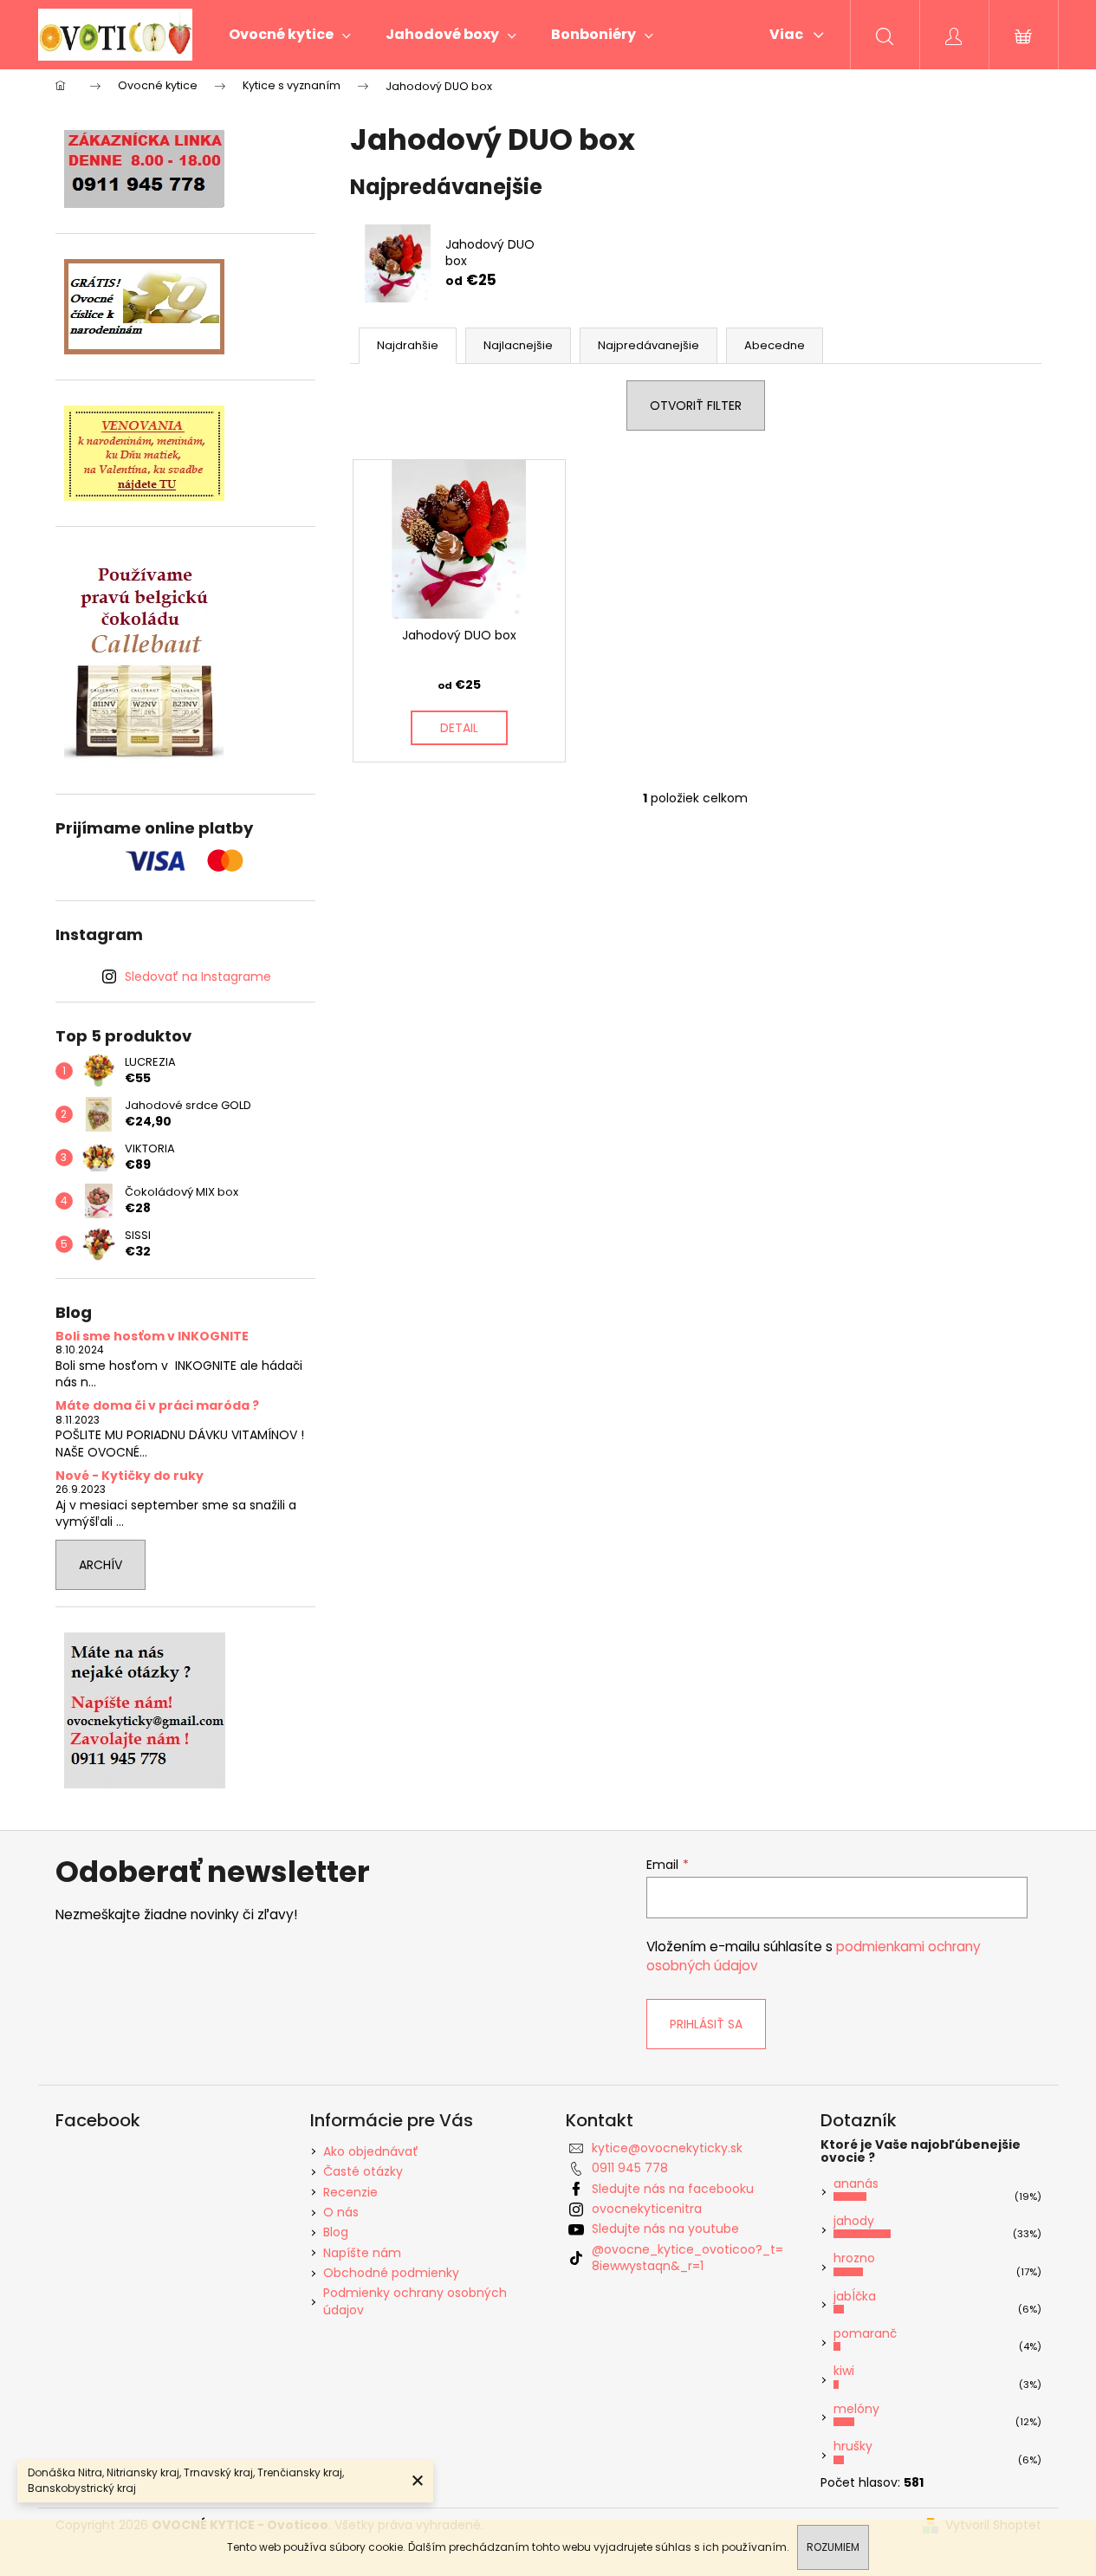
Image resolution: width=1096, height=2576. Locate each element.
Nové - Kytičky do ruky (130, 1476)
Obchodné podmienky (391, 2273)
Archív (101, 1565)
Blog (336, 2232)
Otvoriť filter (696, 406)
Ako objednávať (371, 2151)
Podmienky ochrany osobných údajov (415, 2301)
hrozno (854, 2258)
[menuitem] (290, 35)
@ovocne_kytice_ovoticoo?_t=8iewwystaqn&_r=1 (687, 2258)
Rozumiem (833, 2547)
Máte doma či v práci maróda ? (157, 1406)
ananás (856, 2183)
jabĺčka (855, 2296)
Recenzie (350, 2192)
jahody (854, 2221)
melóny (856, 2409)
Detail (459, 728)
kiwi (844, 2371)
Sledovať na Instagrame (198, 977)
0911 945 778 (630, 2168)
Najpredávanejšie (649, 345)
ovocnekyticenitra (647, 2209)
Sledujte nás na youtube (665, 2229)
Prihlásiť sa (706, 2024)
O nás (341, 2212)
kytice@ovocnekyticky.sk (667, 2148)
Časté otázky (363, 2171)
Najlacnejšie (518, 345)
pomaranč (865, 2333)
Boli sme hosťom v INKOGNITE (152, 1337)
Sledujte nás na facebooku (673, 2189)
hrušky (853, 2446)
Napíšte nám (362, 2253)
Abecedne (775, 345)
